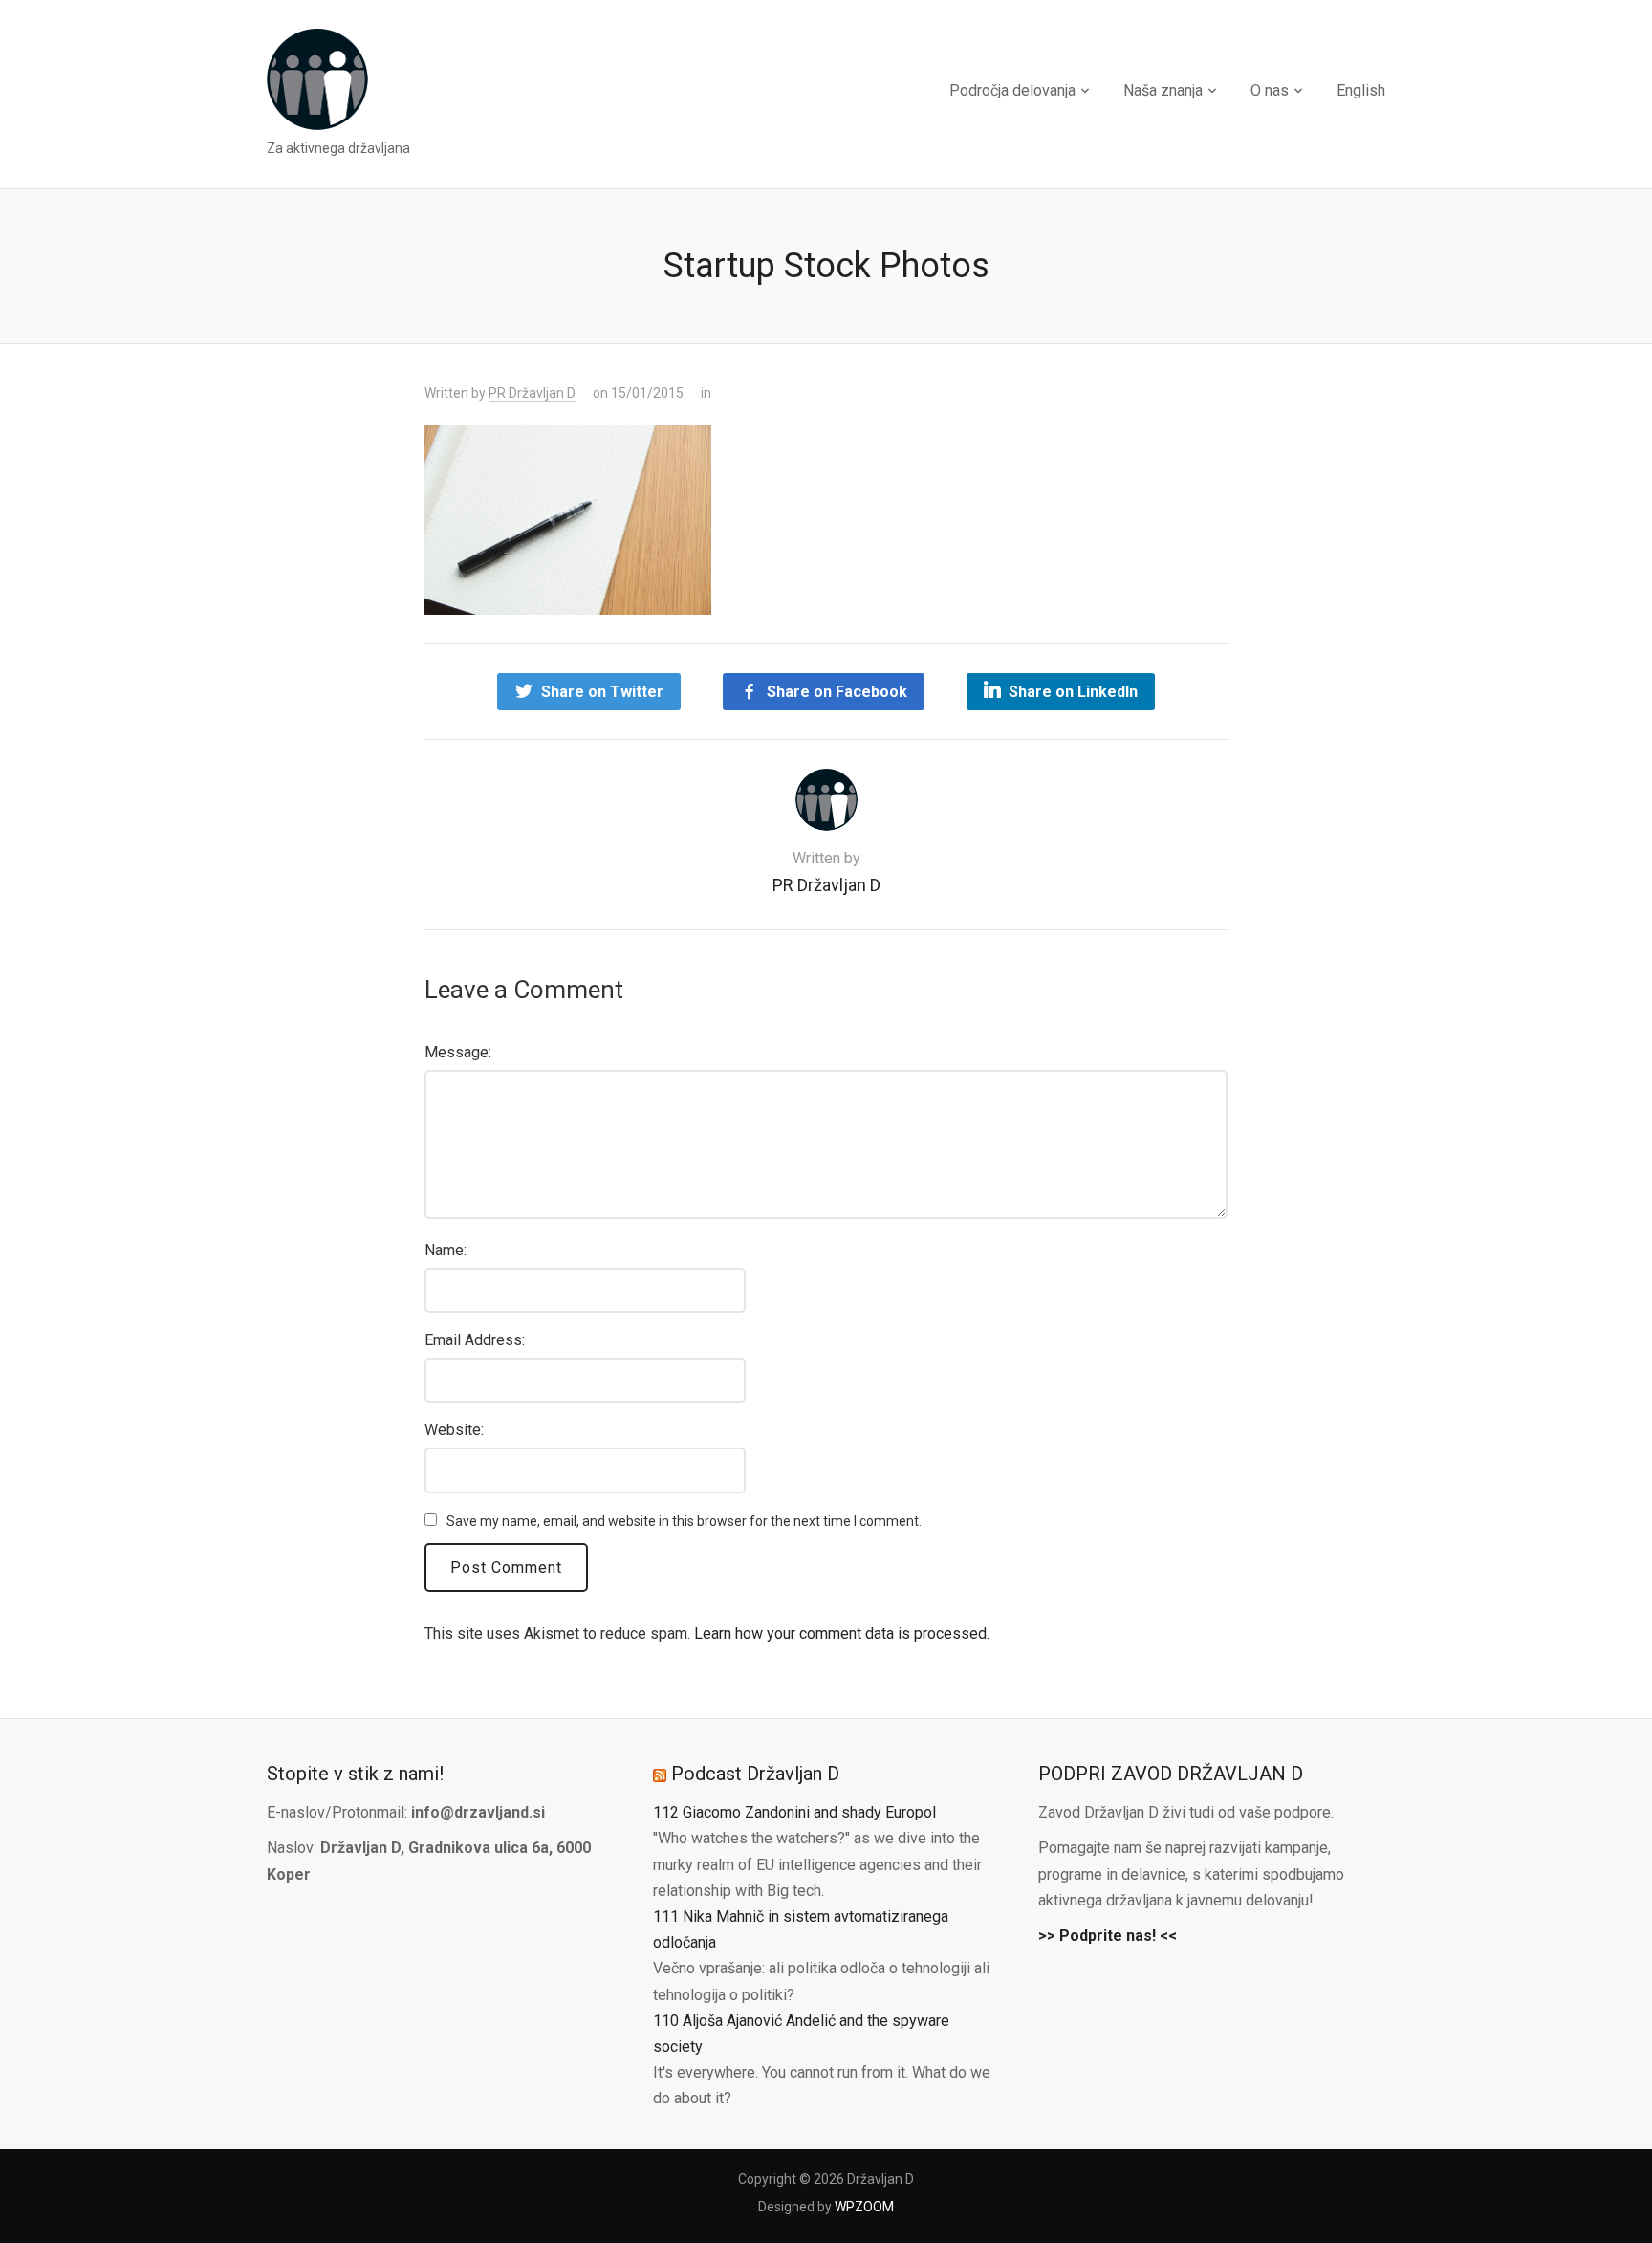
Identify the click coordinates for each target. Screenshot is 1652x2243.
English (1361, 90)
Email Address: (475, 1340)
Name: (446, 1250)
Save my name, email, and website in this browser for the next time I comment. (684, 1521)
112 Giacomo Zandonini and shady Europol (794, 1812)
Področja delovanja (1012, 90)
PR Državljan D (532, 393)
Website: (454, 1430)
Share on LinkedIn (1073, 692)
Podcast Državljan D (755, 1774)
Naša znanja (1163, 90)
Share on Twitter (602, 692)
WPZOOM (864, 2207)
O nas (1270, 90)
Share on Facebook (837, 692)
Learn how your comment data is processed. (842, 1633)
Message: (458, 1052)
